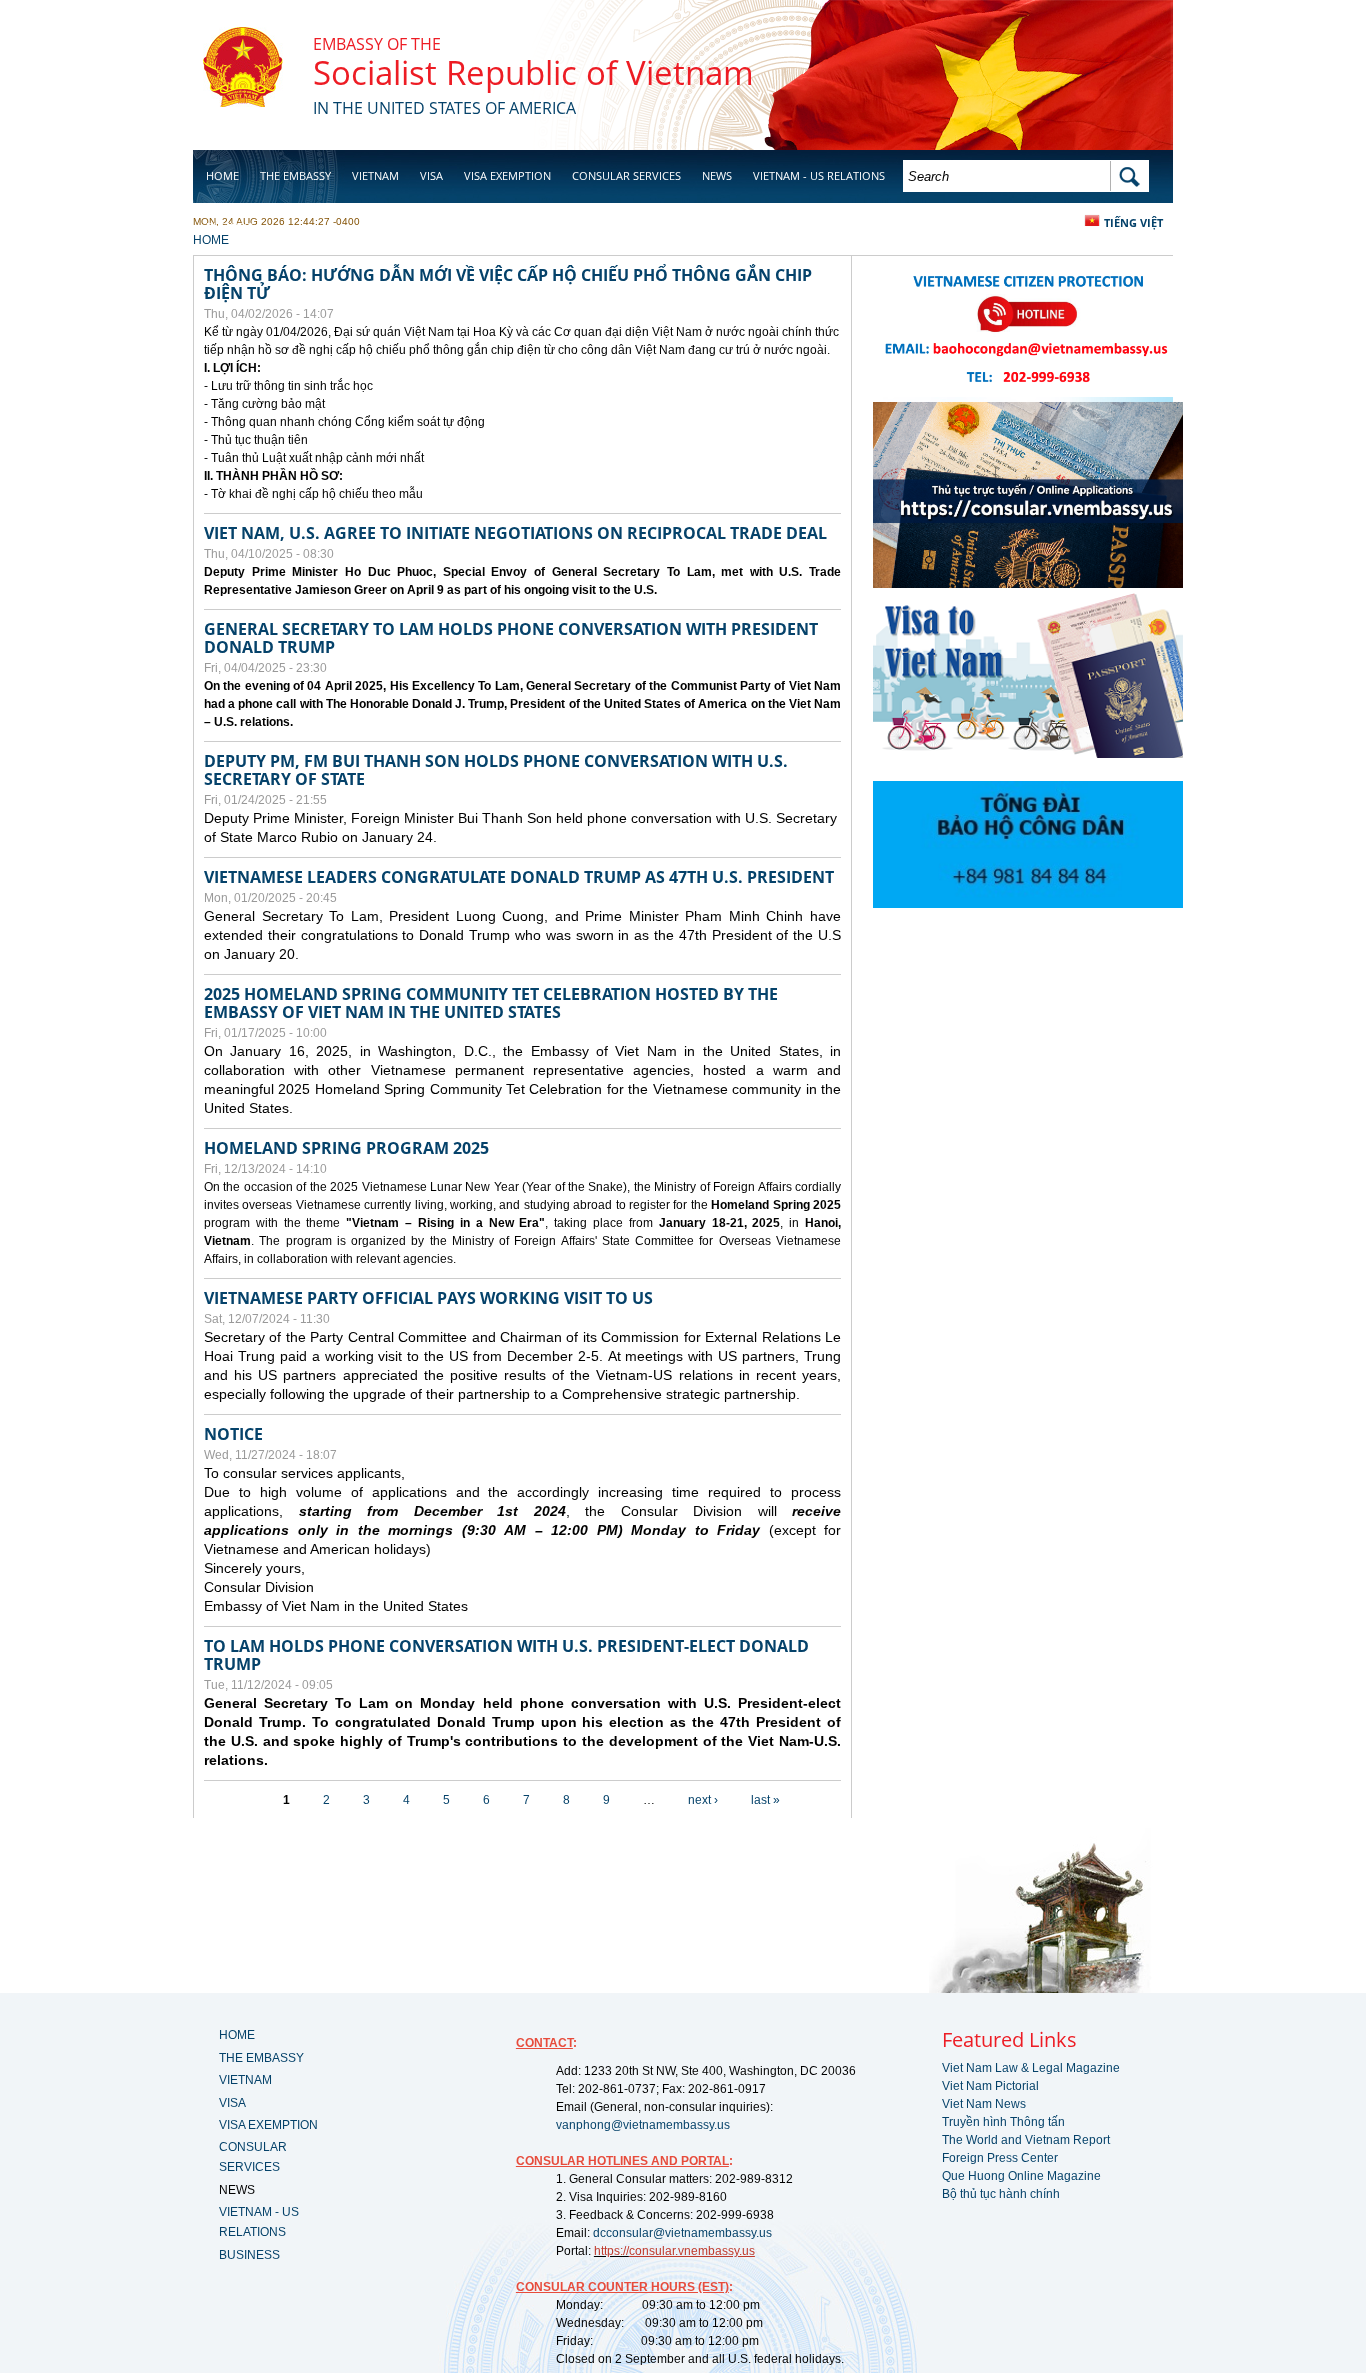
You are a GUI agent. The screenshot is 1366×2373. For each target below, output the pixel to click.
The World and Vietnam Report (1026, 2140)
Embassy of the (377, 44)
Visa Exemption (507, 175)
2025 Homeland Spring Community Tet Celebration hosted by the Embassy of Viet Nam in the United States (491, 1003)
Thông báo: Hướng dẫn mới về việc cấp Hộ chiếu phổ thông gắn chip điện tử (508, 284)
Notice (233, 1434)
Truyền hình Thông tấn (1003, 2122)
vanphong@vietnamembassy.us (643, 2125)
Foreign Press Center (1000, 2158)
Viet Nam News (984, 2104)
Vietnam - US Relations (819, 175)
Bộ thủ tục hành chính (1001, 2194)
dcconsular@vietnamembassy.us (682, 2233)
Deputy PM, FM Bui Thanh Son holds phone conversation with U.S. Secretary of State (496, 770)
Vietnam (375, 175)
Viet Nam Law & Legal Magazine (1031, 2068)
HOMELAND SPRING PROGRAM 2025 (346, 1148)
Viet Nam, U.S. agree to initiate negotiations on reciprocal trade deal (515, 533)
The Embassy (295, 175)
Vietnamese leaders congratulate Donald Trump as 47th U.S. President (519, 877)
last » (765, 1800)
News (717, 175)
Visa (431, 175)
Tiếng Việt (1133, 222)
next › (703, 1800)
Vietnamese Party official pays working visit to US (428, 1298)
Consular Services (626, 175)
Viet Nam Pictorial (990, 2086)
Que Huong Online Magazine (1021, 2176)
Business (231, 226)
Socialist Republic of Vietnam (533, 72)
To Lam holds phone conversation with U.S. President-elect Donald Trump (506, 1655)
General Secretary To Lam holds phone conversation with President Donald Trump (511, 638)
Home (222, 175)
